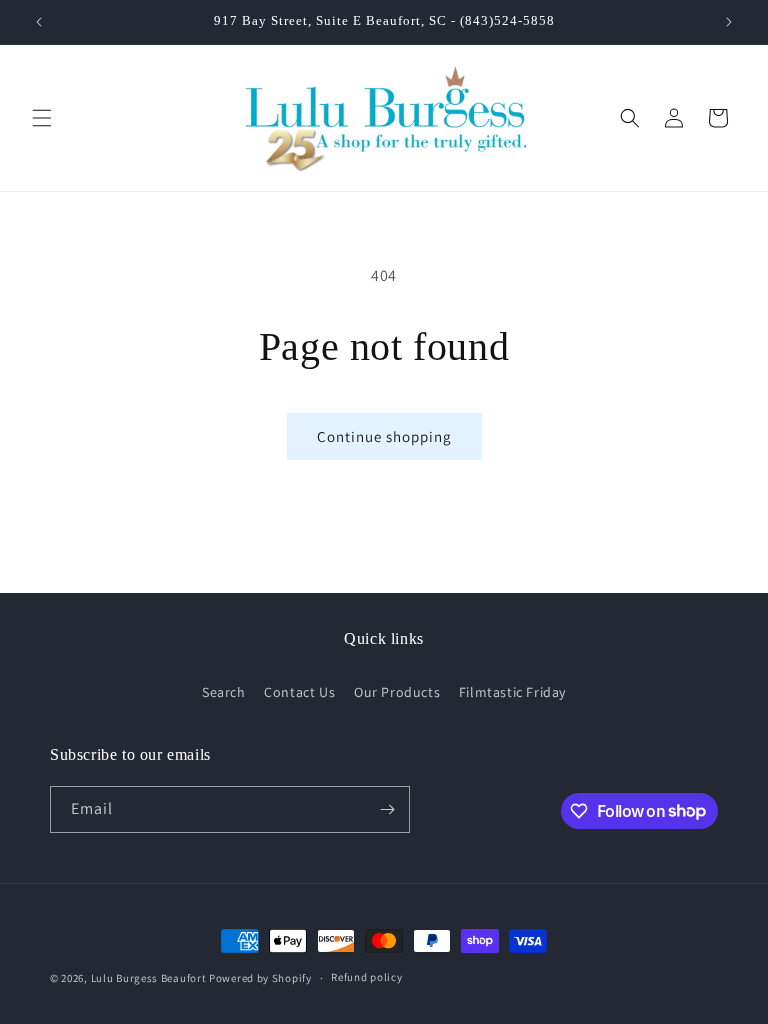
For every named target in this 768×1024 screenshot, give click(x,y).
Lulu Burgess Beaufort (149, 978)
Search (224, 692)
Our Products (397, 692)
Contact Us (299, 692)
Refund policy (366, 977)
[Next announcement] (729, 22)
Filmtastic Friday (512, 692)
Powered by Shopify (260, 978)
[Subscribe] (387, 809)
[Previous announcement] (39, 22)
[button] (42, 118)
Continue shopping (384, 436)
